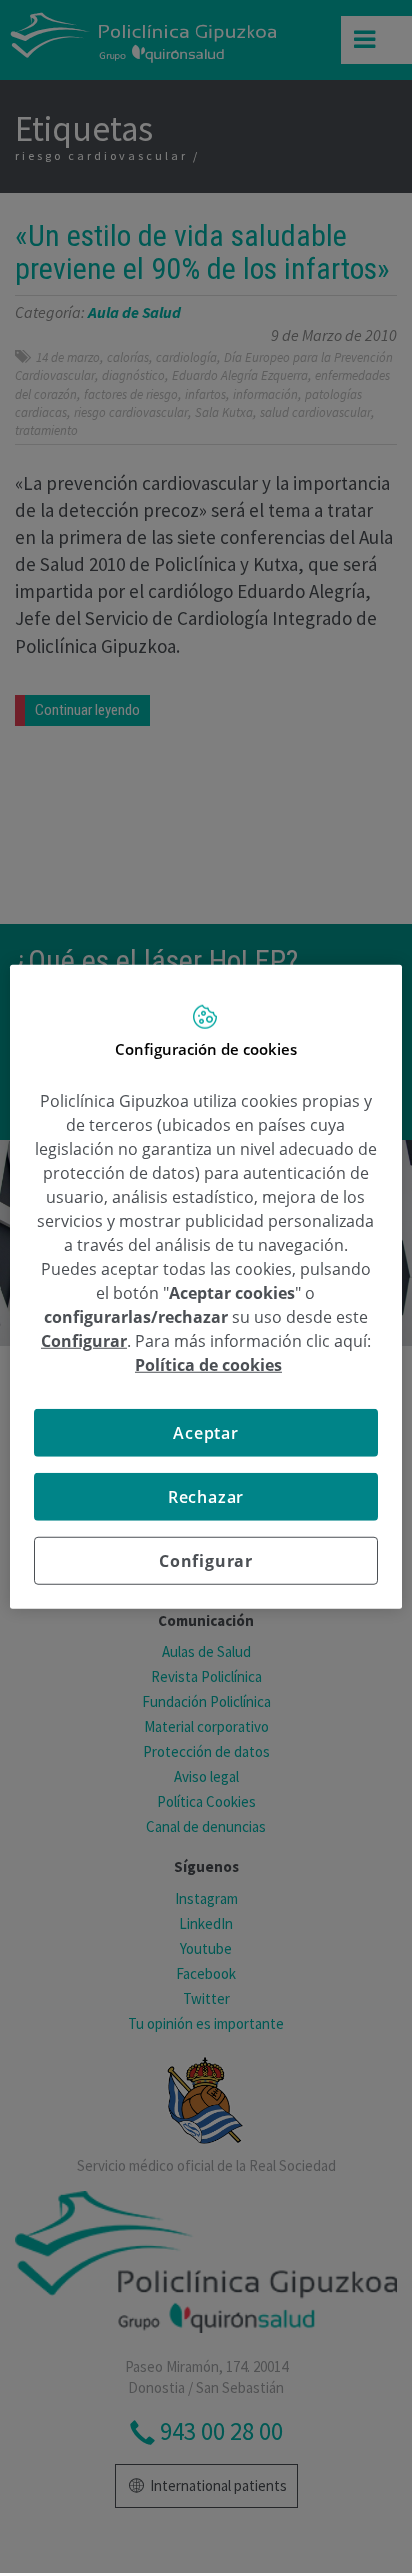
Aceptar (206, 1433)
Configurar (206, 1561)
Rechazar (206, 1497)
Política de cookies (208, 1365)
